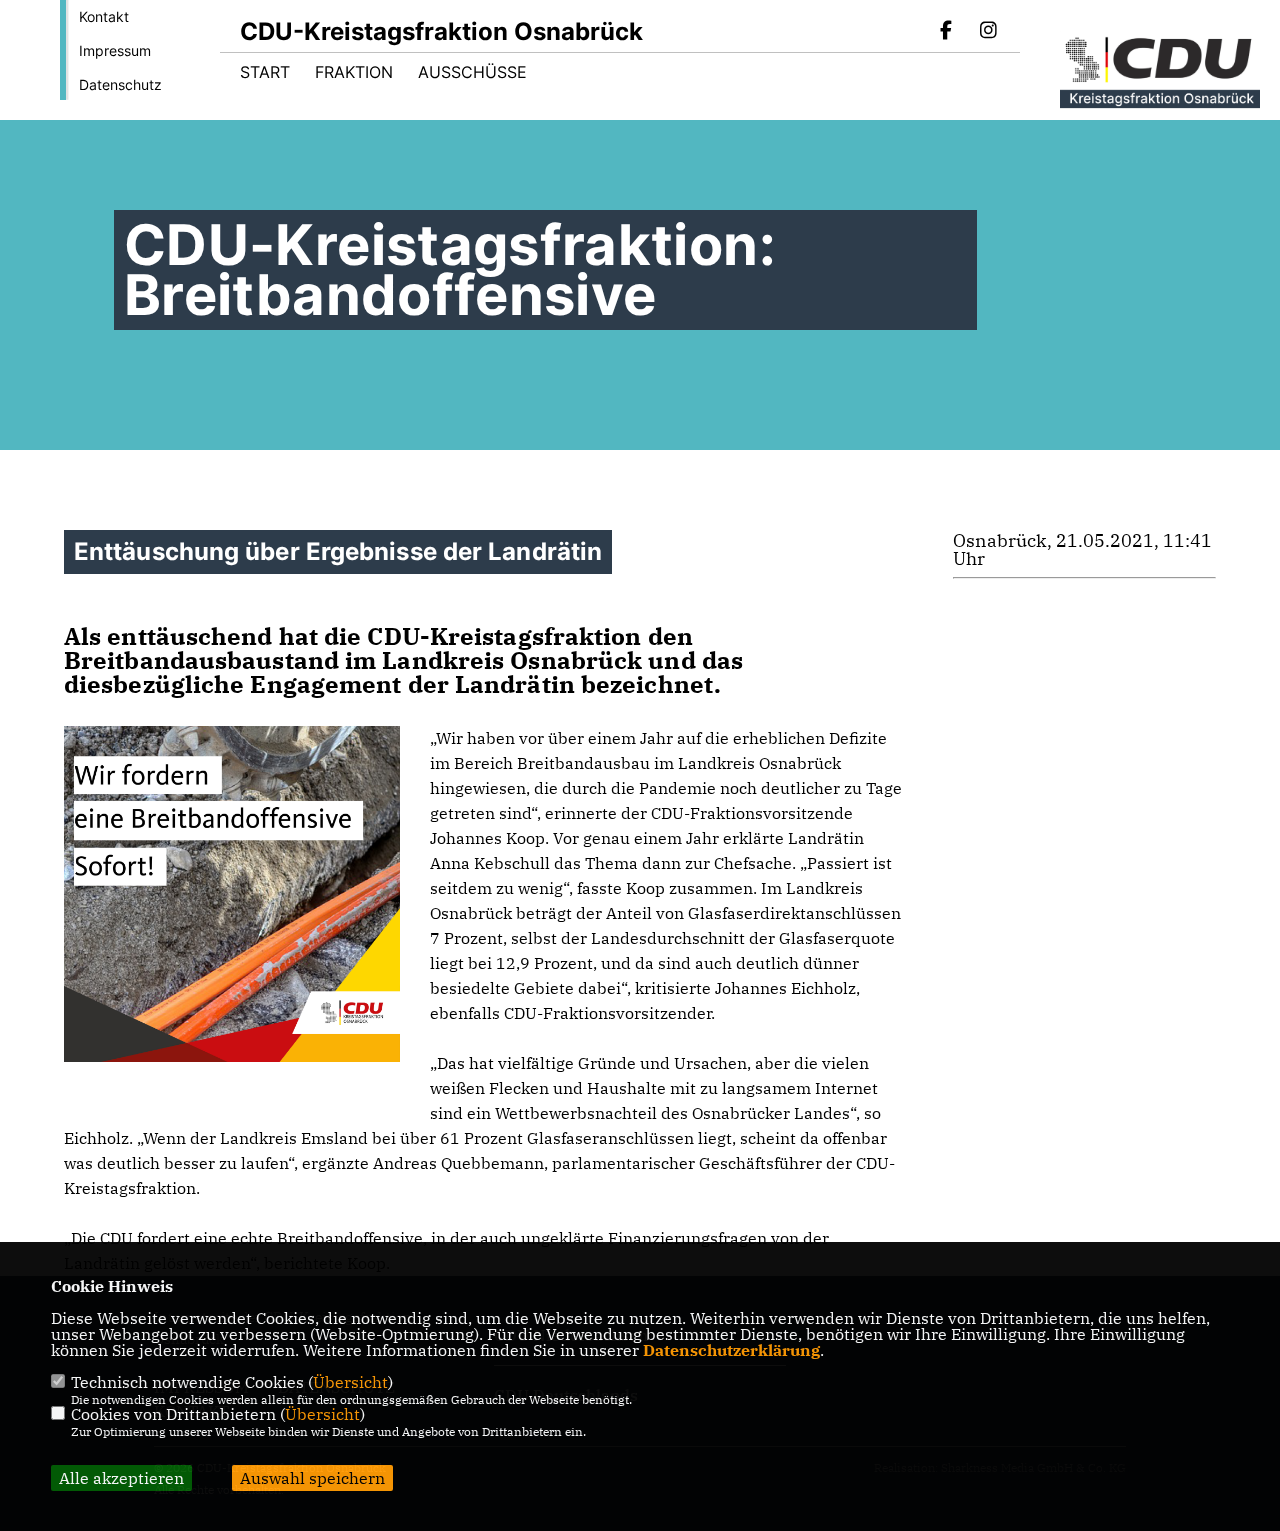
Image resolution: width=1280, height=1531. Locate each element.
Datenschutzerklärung (731, 1350)
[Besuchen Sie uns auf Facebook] (947, 32)
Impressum (115, 50)
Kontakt (104, 16)
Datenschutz (120, 84)
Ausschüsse (472, 72)
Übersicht (350, 1382)
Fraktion (354, 72)
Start (265, 72)
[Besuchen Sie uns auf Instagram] (988, 32)
